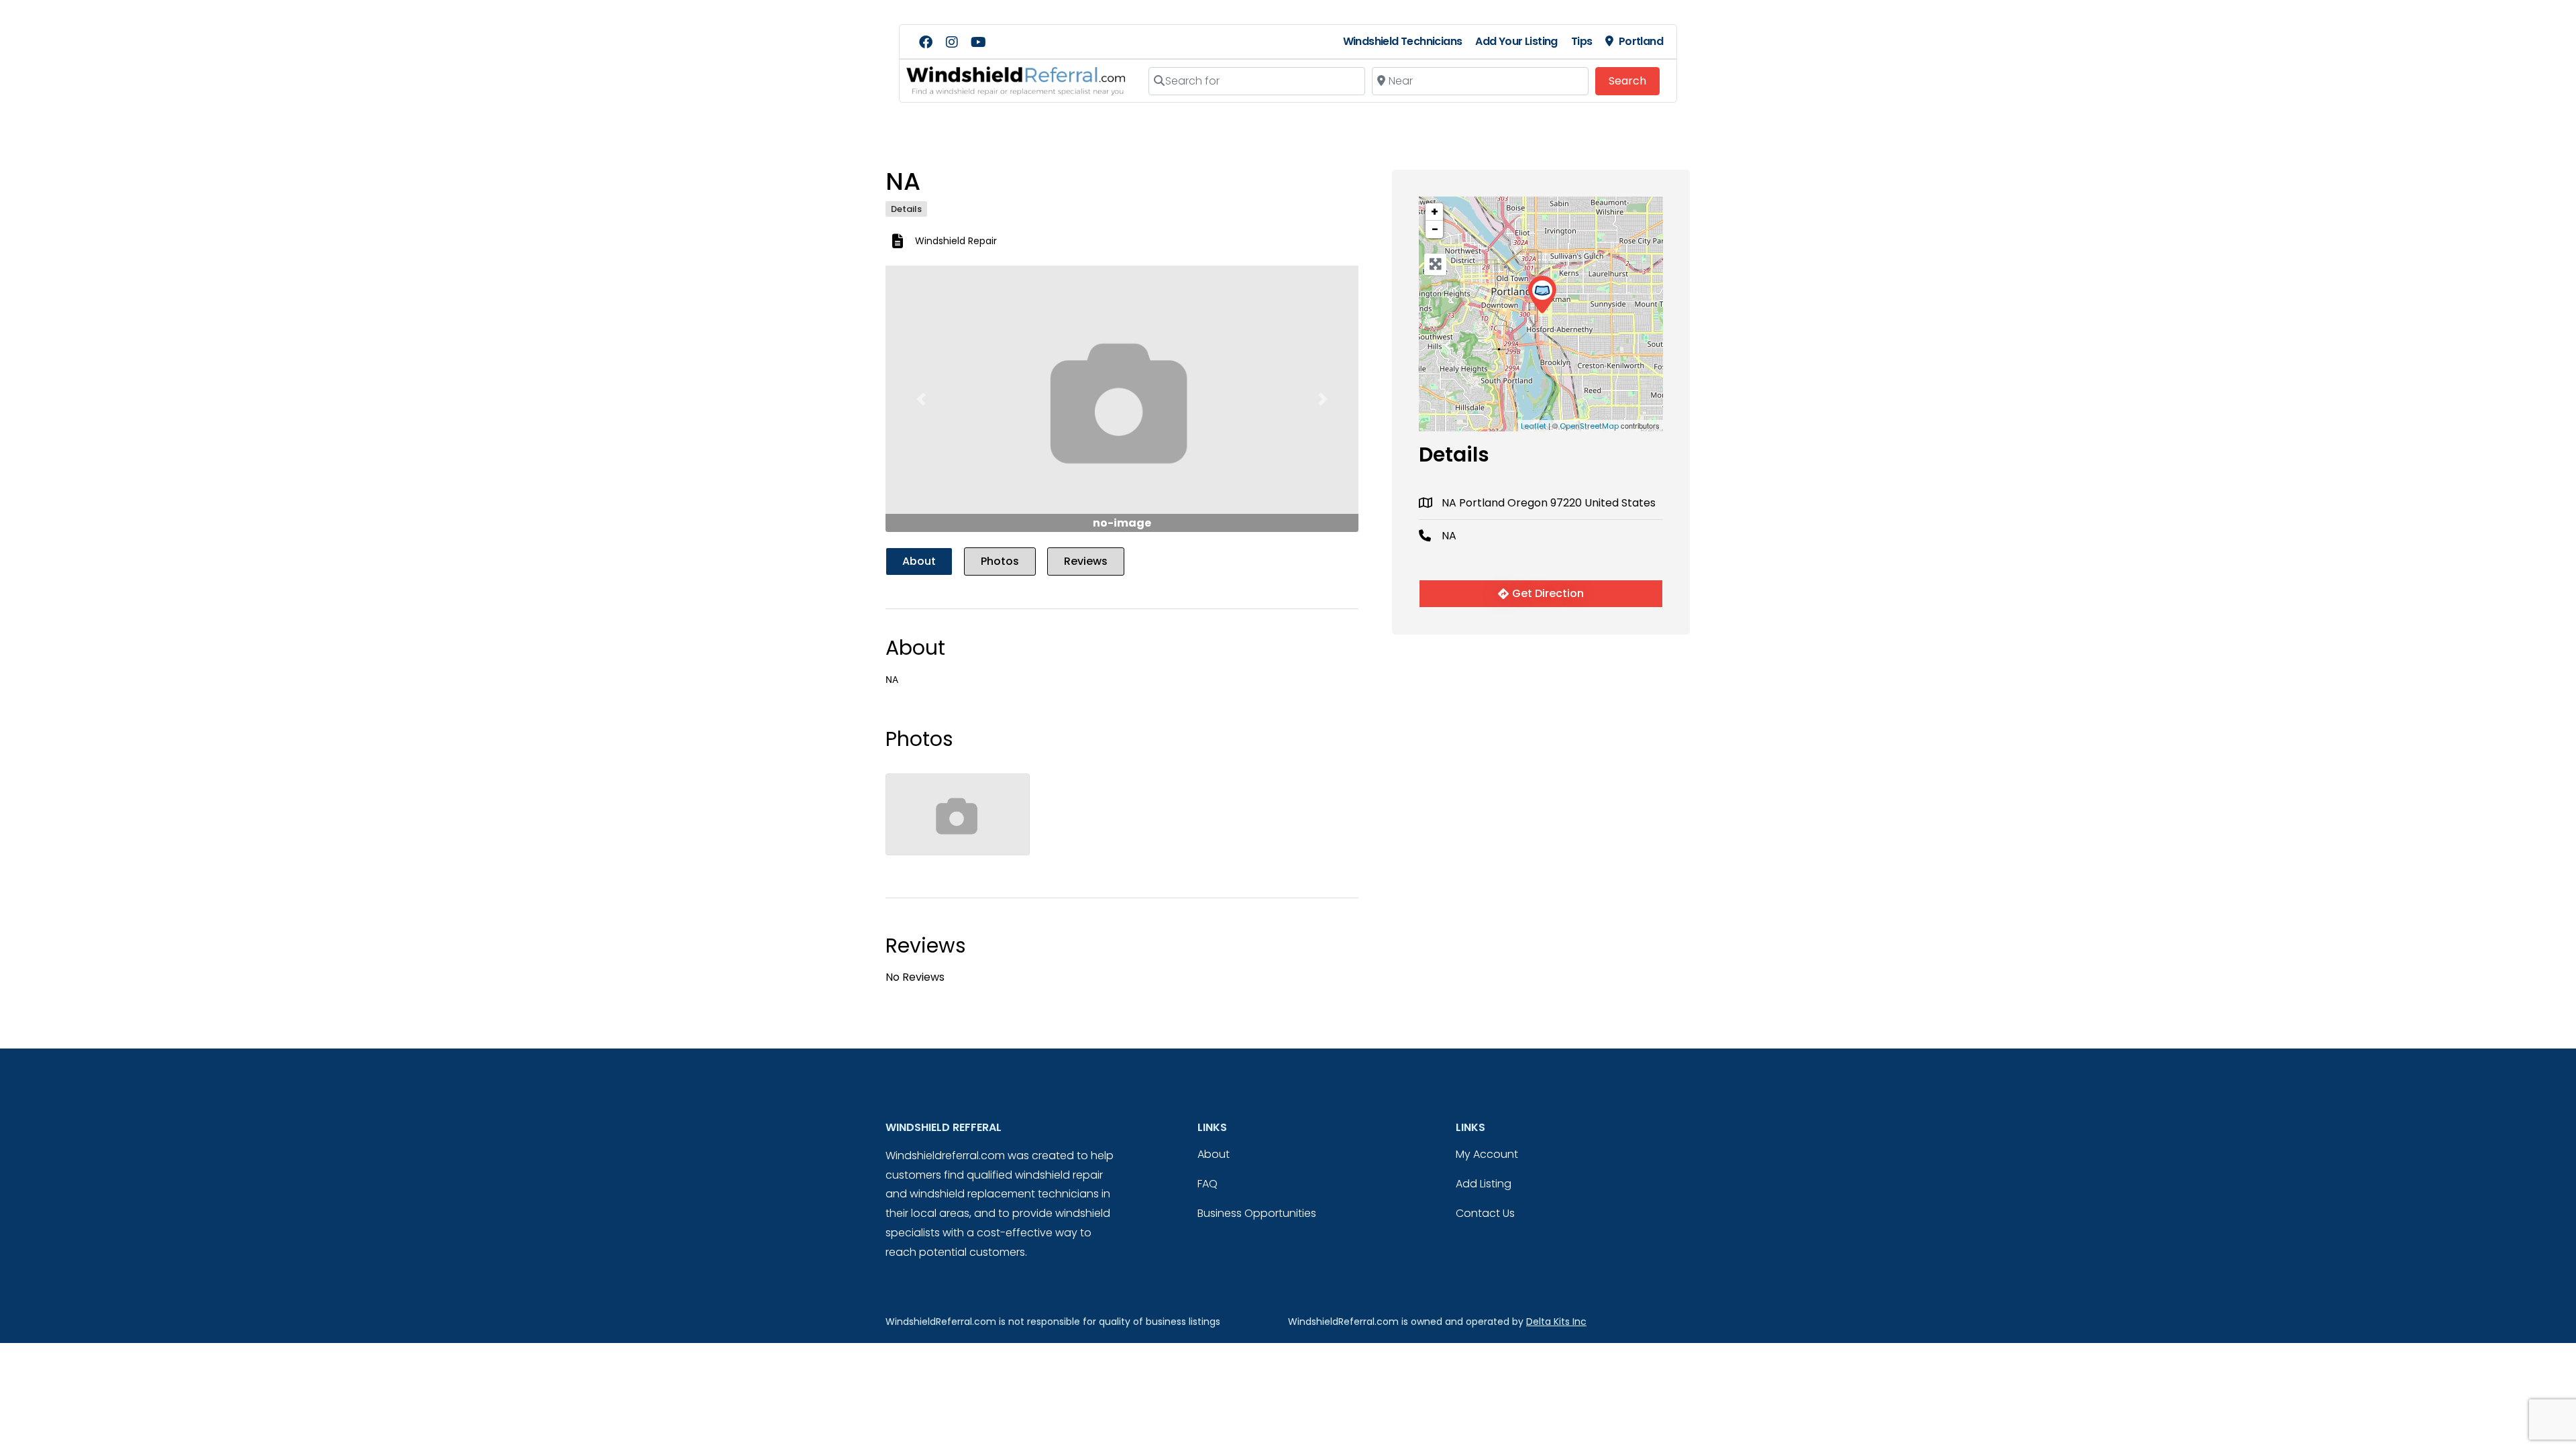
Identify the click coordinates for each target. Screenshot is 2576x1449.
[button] (921, 399)
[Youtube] (978, 42)
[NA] (1542, 295)
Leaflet (1534, 426)
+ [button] (1435, 212)
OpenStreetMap (1589, 426)
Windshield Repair (956, 241)
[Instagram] (952, 42)
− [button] (1435, 229)
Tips (1582, 41)
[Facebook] (926, 42)
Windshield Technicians (1403, 41)
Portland (1641, 41)
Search (1634, 80)
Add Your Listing (1516, 41)
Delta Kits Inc (1556, 1322)
